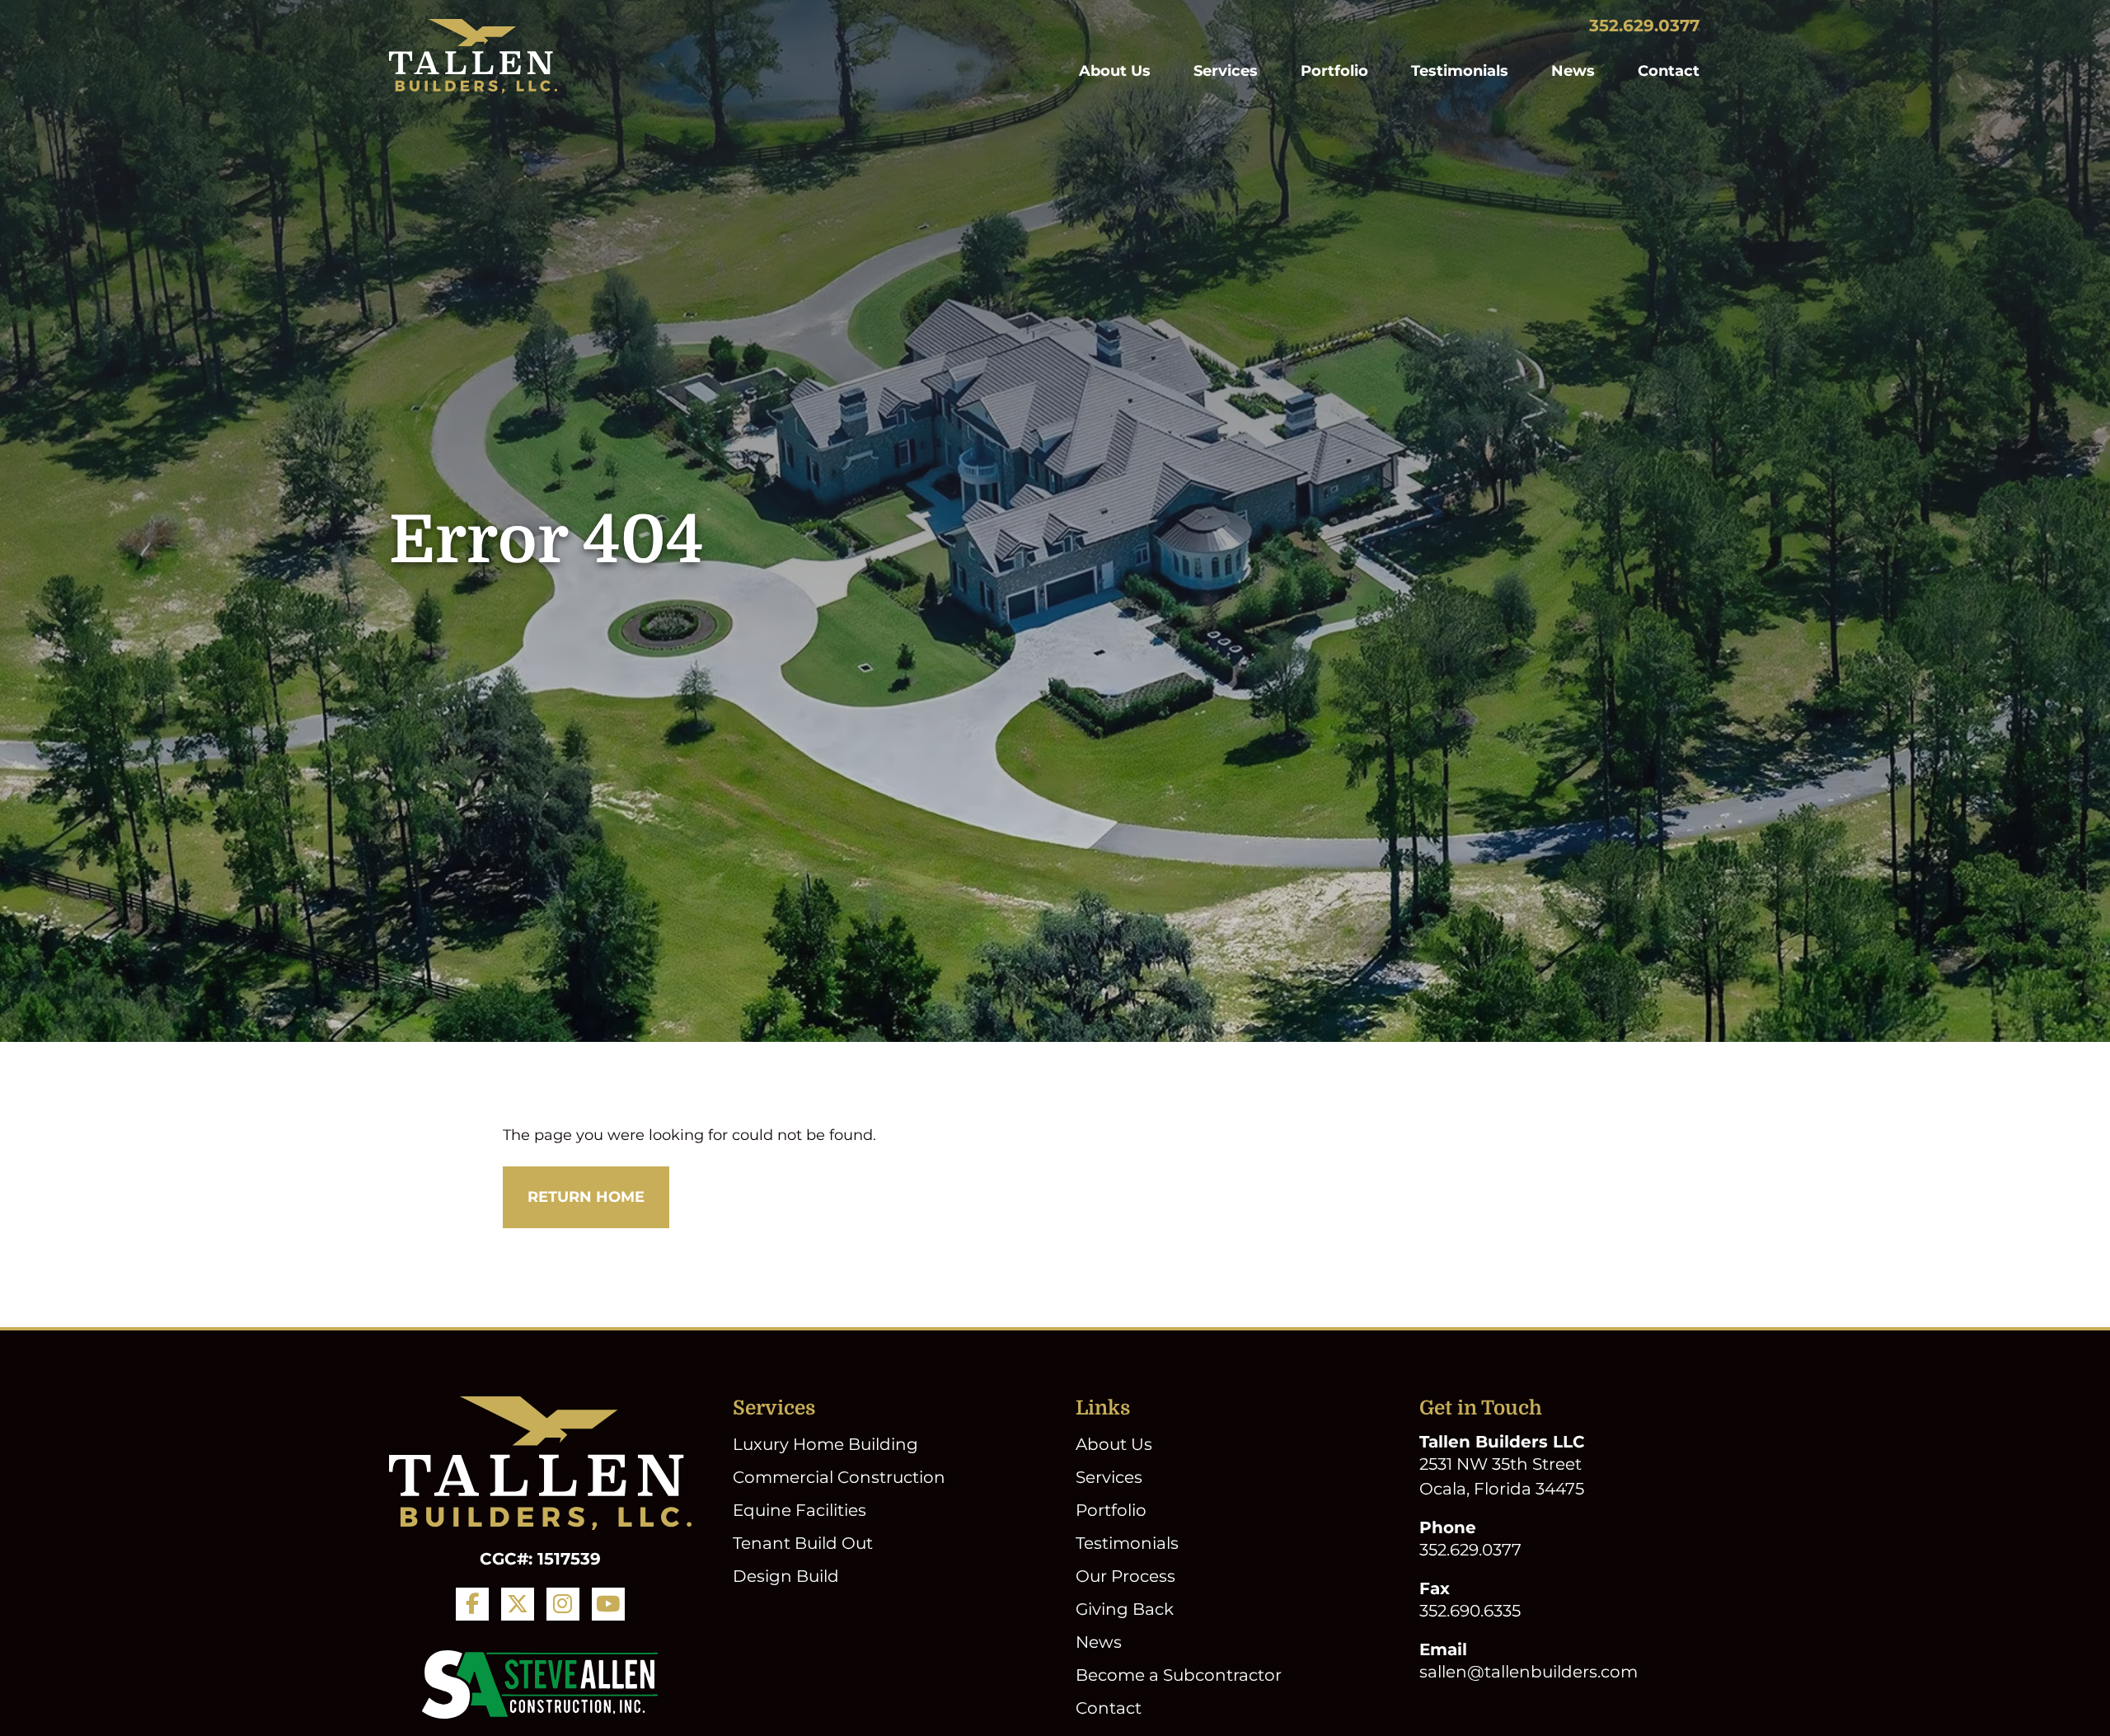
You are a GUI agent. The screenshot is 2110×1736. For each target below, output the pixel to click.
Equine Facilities (799, 1510)
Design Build (786, 1576)
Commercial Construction (839, 1477)
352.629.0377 (1644, 26)
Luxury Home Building (825, 1444)
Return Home (586, 1197)
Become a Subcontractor (1179, 1675)
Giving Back (1125, 1609)
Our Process (1125, 1576)
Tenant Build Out (803, 1543)
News (1573, 71)
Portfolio (1334, 71)
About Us (1115, 71)
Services (1226, 71)
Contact (1669, 71)
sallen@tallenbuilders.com (1529, 1672)
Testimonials (1460, 71)
